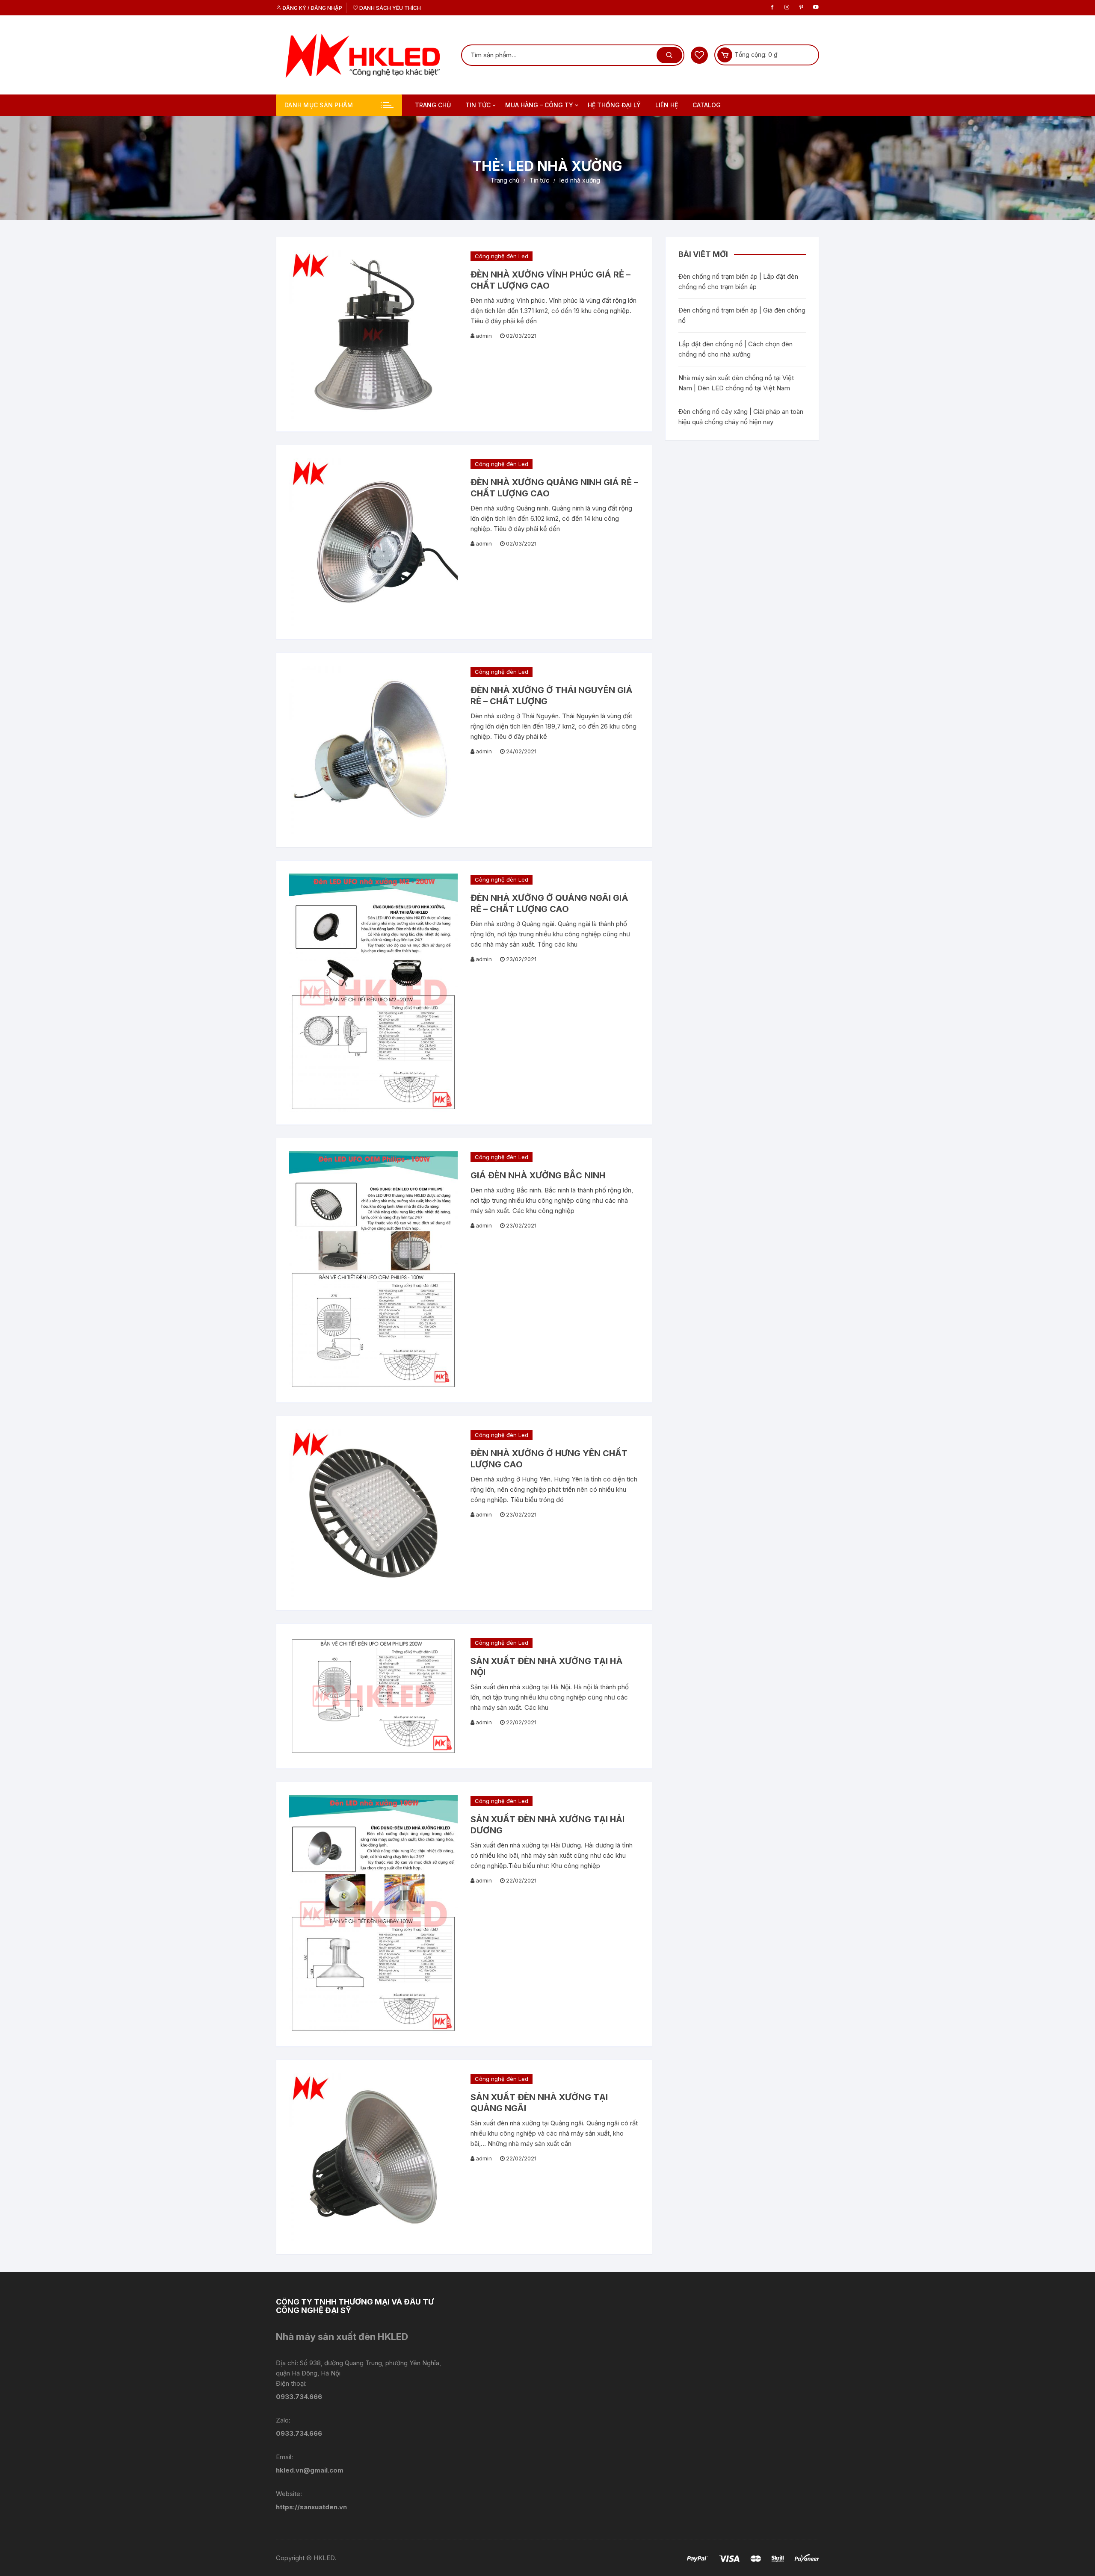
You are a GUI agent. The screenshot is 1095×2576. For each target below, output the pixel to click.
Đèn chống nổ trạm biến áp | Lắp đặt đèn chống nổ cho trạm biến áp (738, 282)
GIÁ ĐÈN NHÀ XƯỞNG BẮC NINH (538, 1175)
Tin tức (478, 105)
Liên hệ (667, 105)
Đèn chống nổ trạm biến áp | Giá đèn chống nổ (742, 315)
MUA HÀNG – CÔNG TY (539, 105)
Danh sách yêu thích (389, 8)
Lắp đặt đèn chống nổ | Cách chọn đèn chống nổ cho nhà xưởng (735, 349)
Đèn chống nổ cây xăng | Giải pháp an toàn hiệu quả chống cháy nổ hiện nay (741, 417)
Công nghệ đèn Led (502, 256)
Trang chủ (433, 105)
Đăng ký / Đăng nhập (312, 8)
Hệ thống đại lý (614, 105)
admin (484, 336)
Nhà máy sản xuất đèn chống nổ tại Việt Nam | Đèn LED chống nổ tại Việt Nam (736, 383)
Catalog (707, 105)
